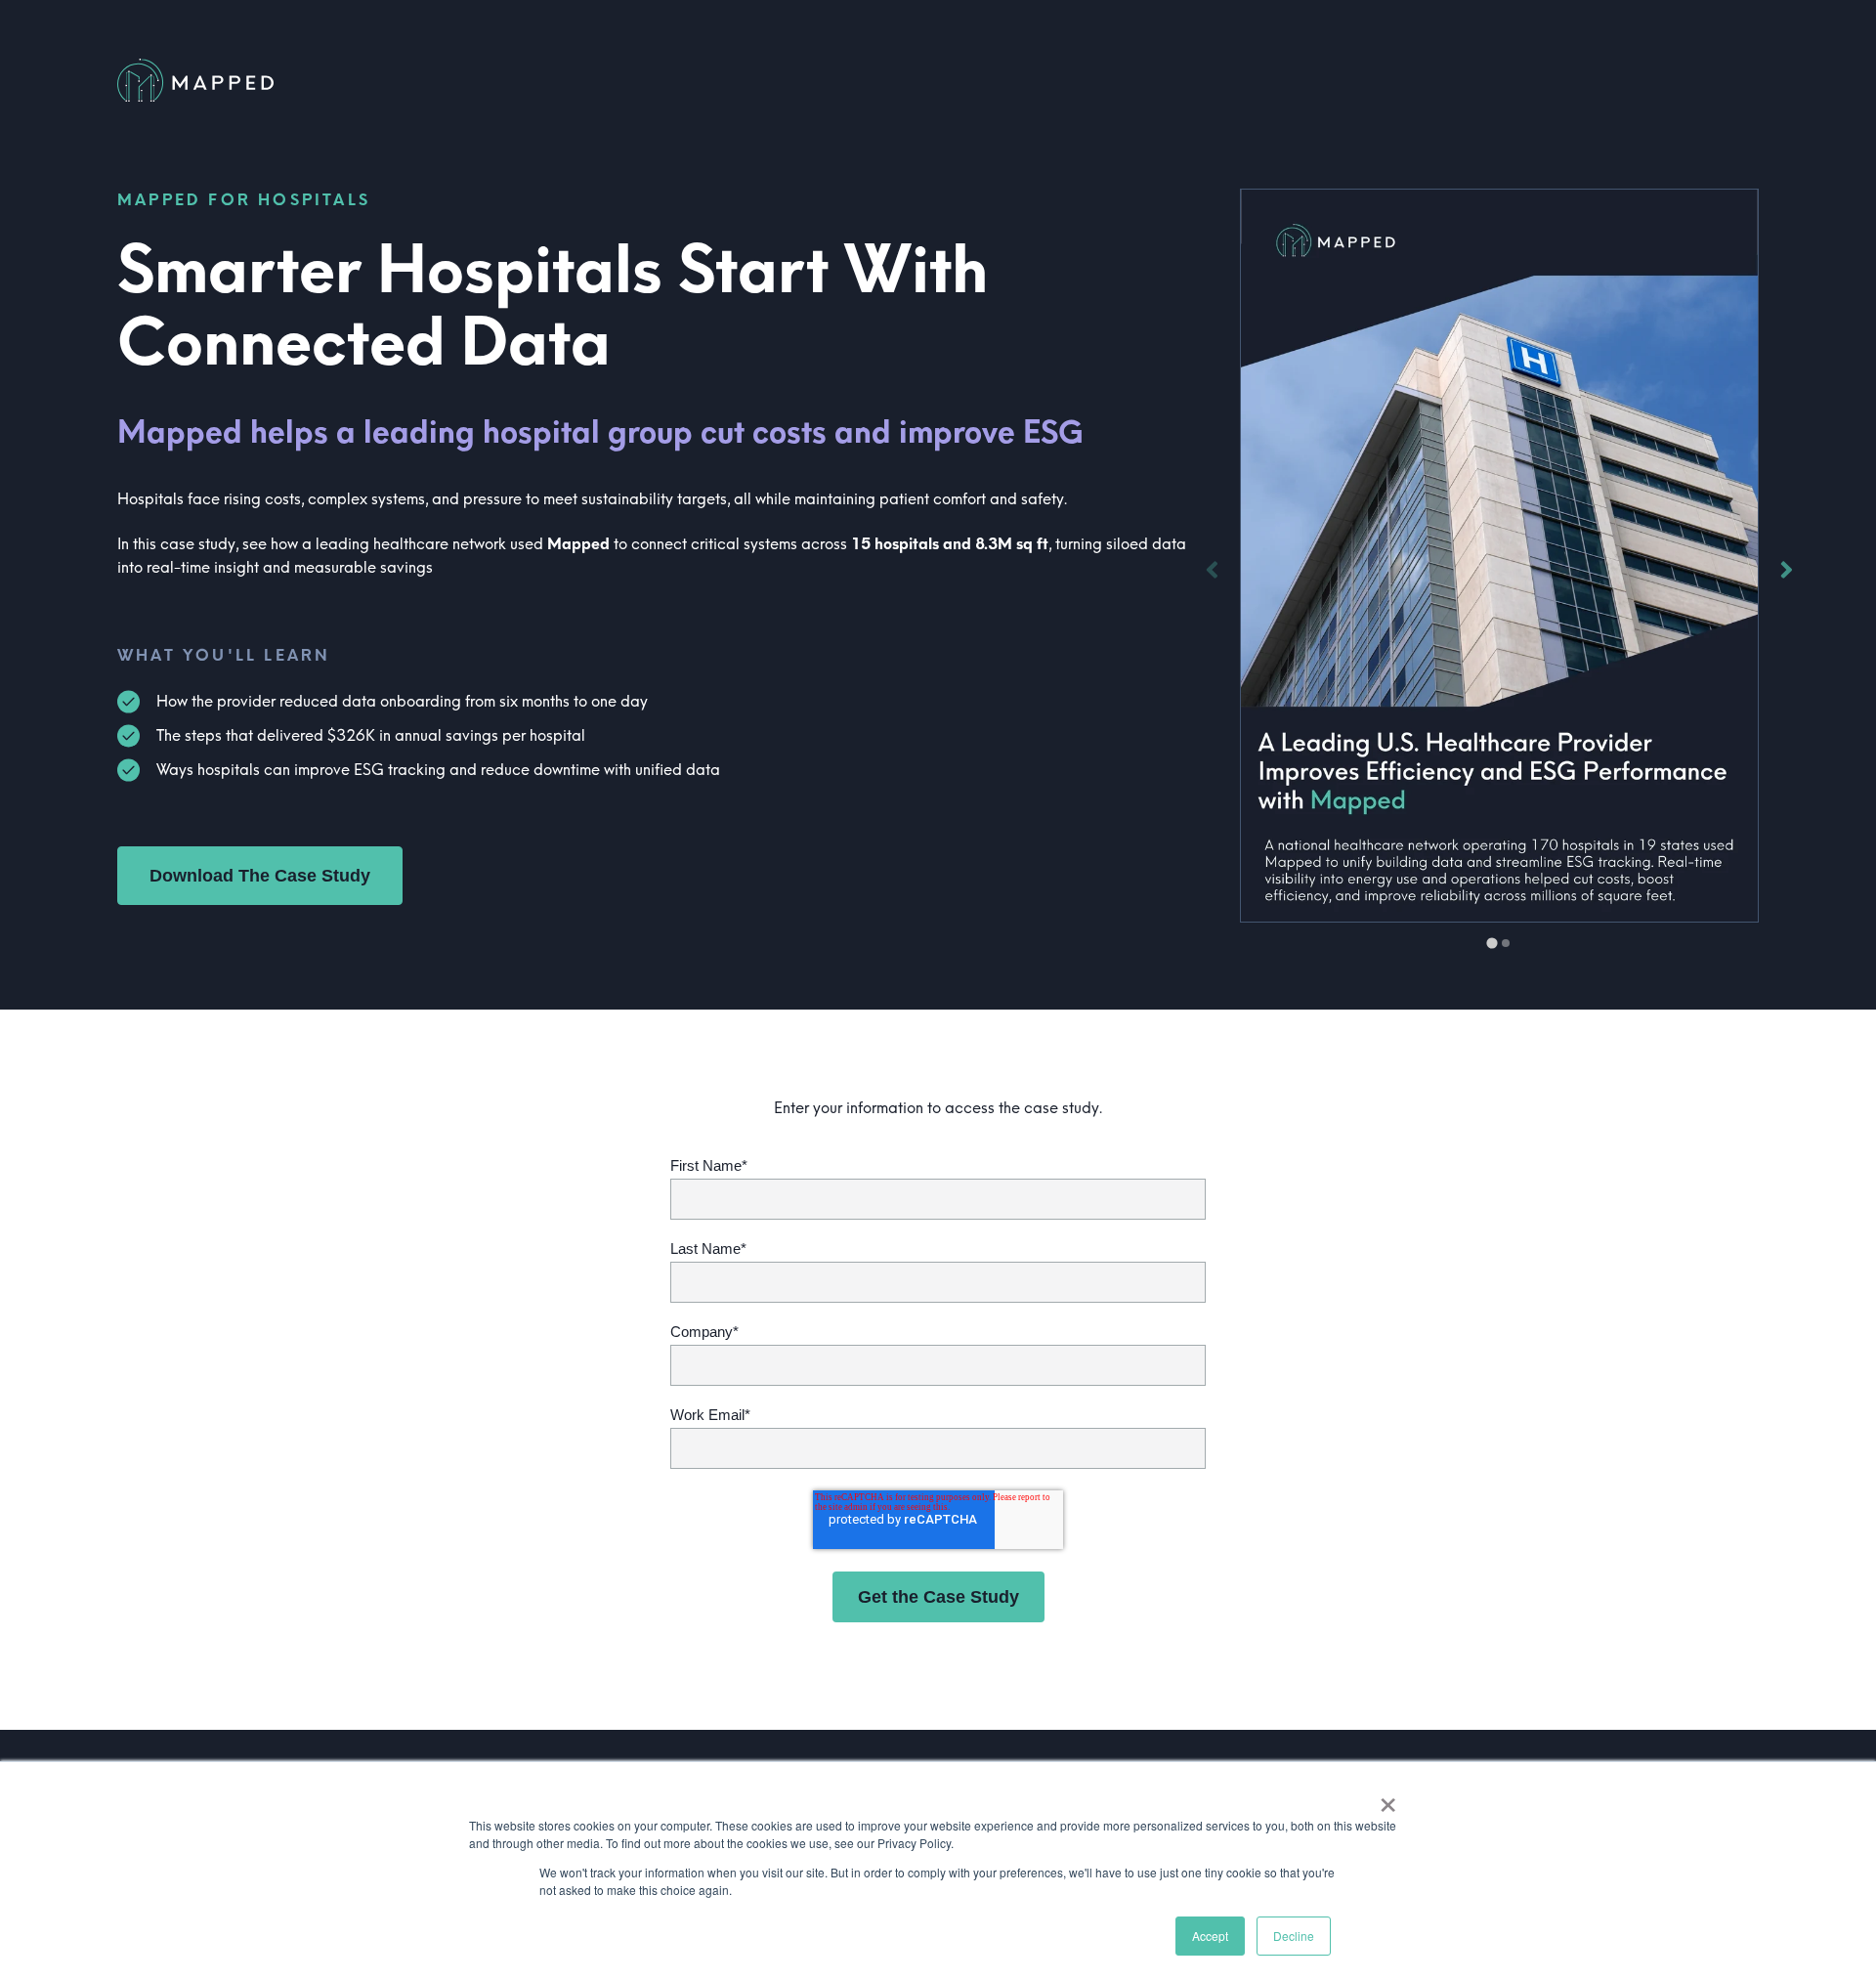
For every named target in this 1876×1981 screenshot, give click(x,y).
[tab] (1492, 943)
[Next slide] (1786, 570)
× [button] (1388, 1798)
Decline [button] (1294, 1936)
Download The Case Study (260, 876)
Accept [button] (1210, 1936)
